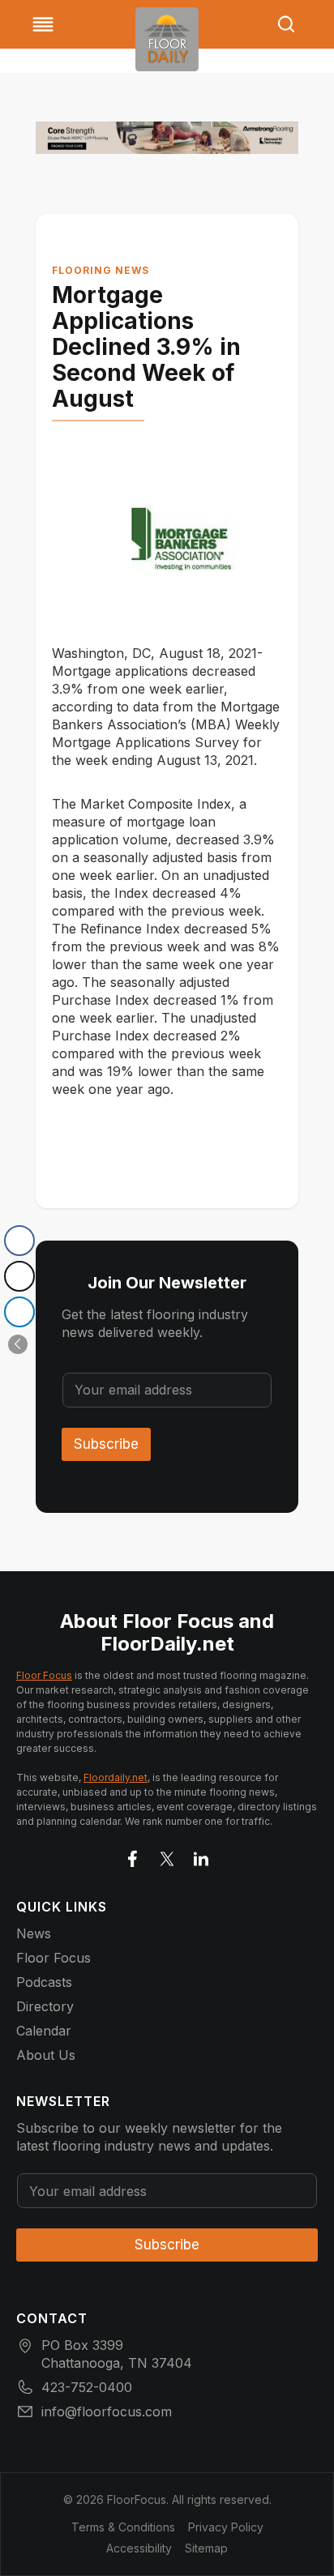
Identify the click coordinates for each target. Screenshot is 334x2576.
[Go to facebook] (133, 1856)
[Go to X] (167, 1856)
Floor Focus (44, 1675)
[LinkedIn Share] (19, 1312)
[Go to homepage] (167, 39)
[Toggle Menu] (43, 24)
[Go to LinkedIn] (201, 1856)
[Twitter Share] (19, 1276)
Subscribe (106, 1444)
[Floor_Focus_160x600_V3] (167, 138)
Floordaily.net (116, 1777)
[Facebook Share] (19, 1241)
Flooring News (101, 270)
